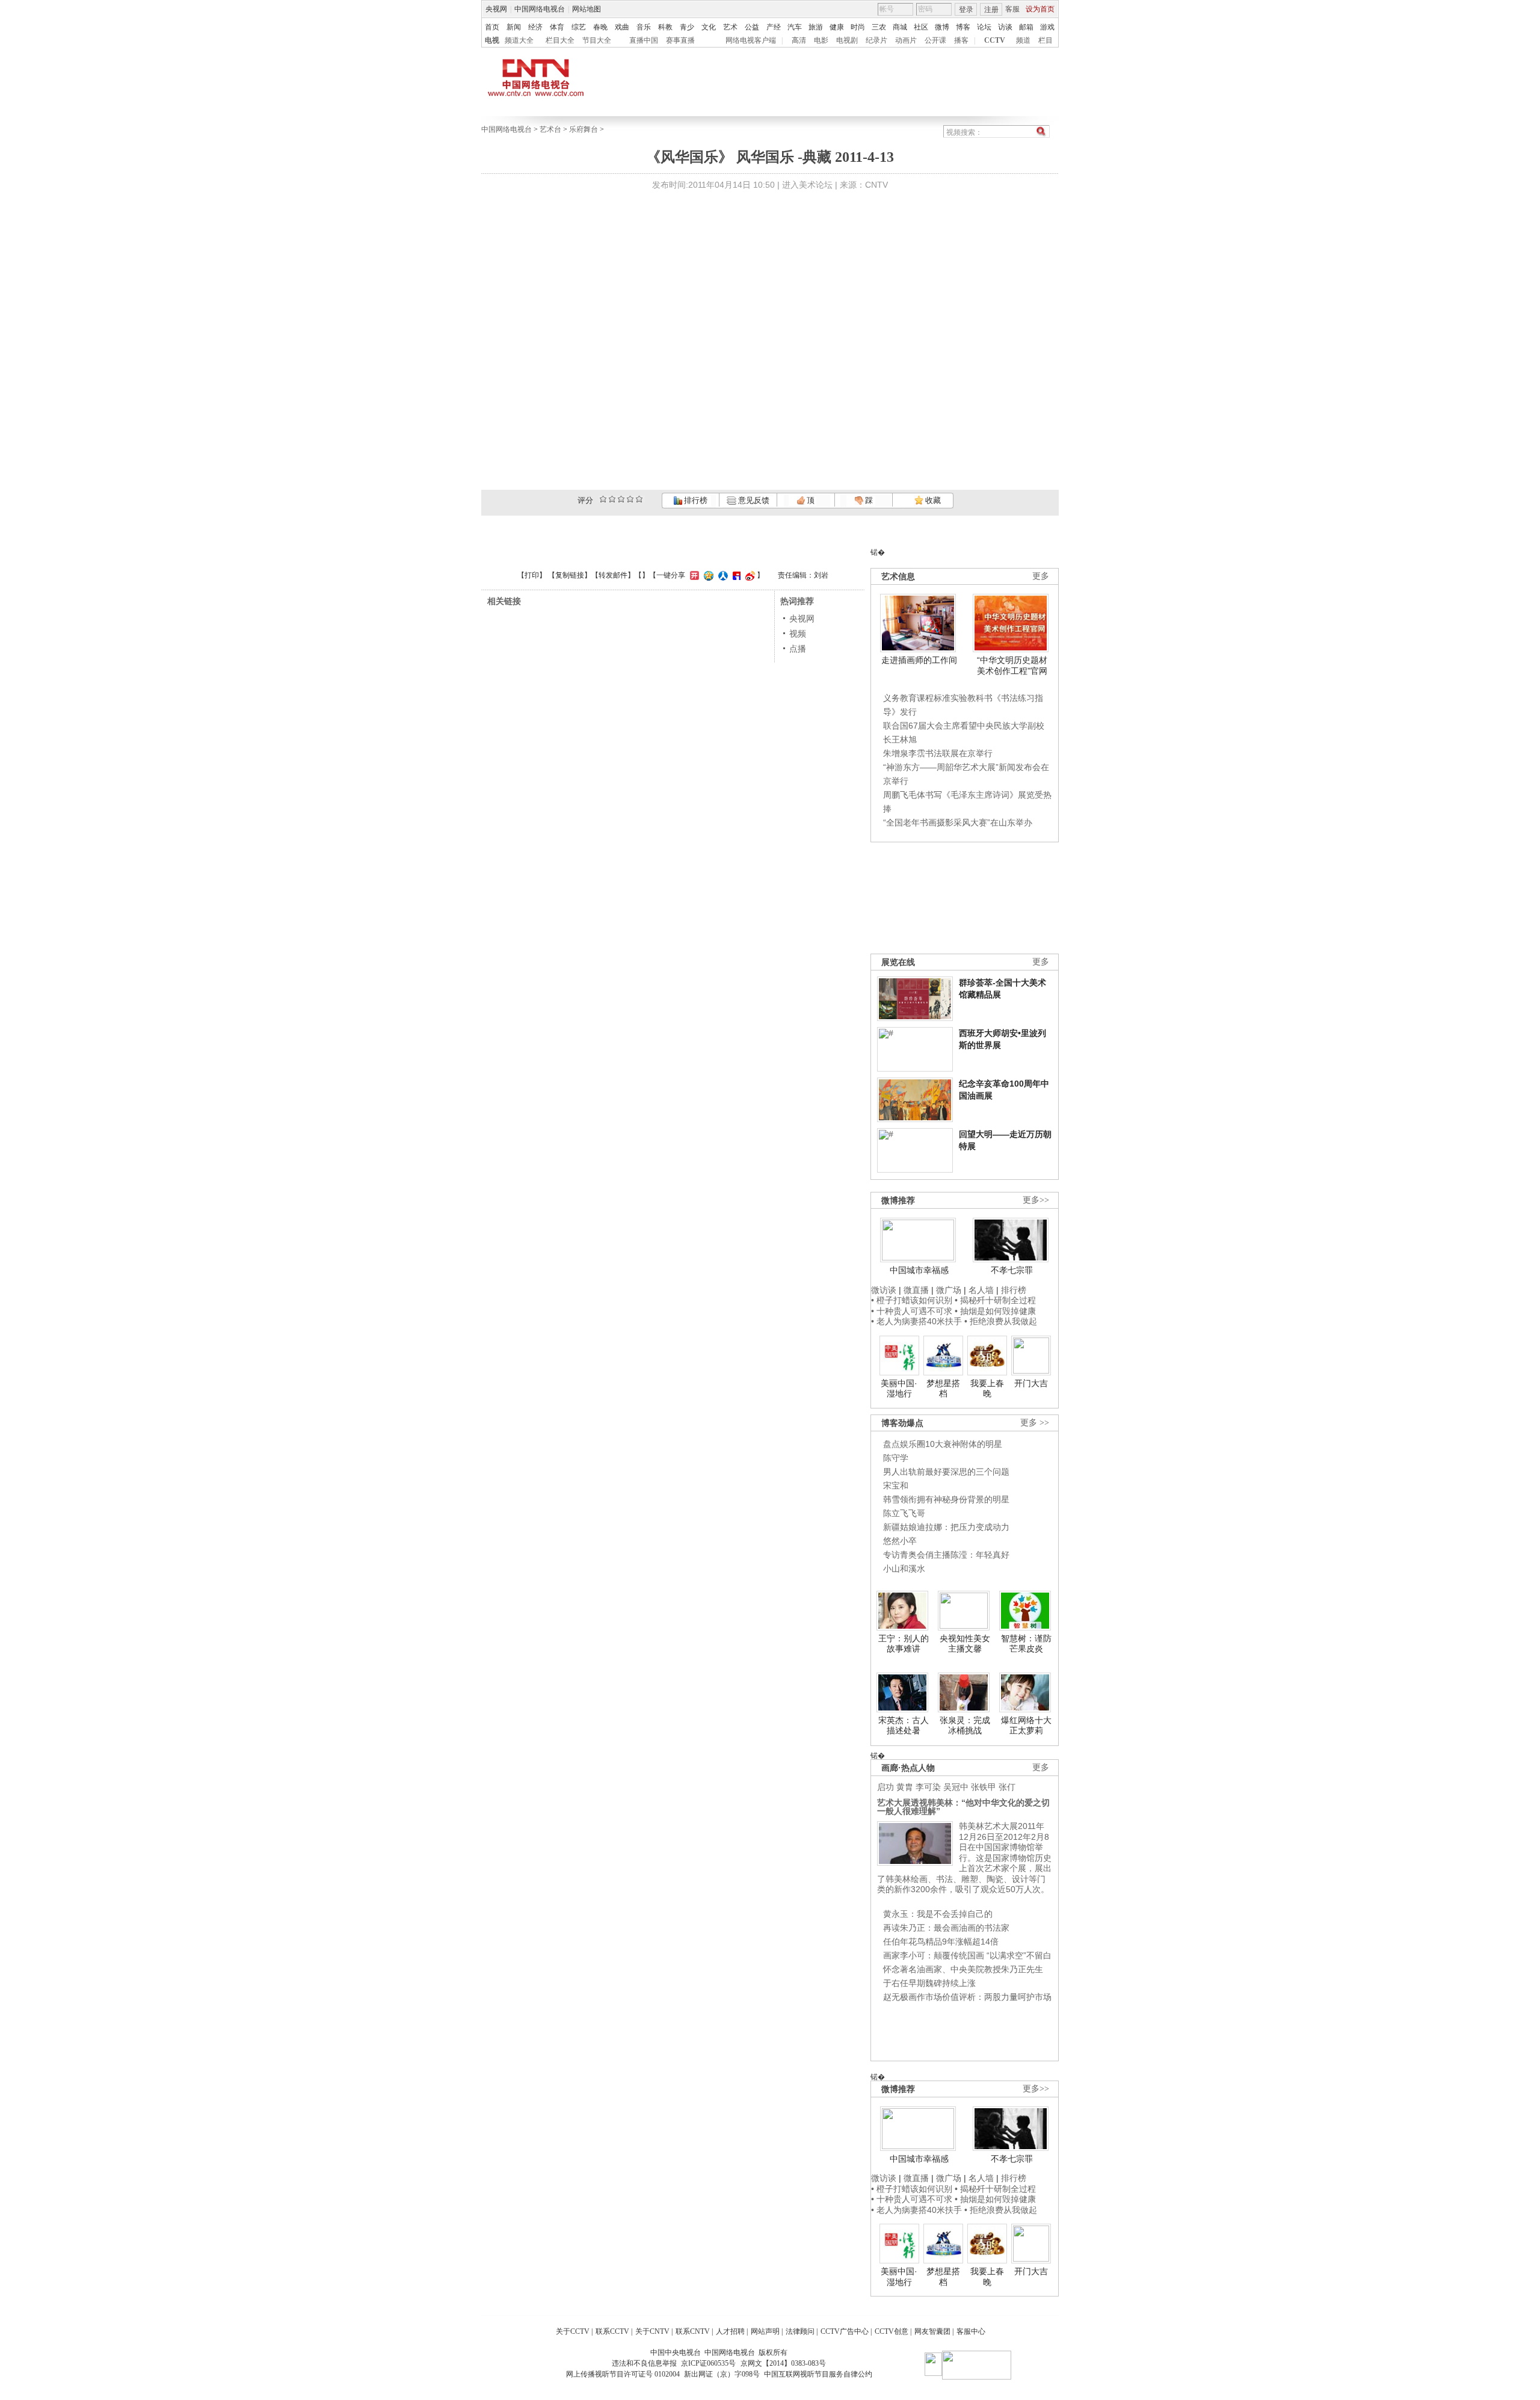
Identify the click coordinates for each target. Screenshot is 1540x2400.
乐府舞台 (584, 129)
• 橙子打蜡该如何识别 (912, 1300)
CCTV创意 (892, 2331)
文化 (709, 27)
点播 (798, 649)
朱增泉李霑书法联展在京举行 (938, 753)
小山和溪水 (904, 1569)
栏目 (1046, 40)
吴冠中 (956, 1787)
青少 (687, 27)
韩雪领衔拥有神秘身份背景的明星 (946, 1499)
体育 (557, 27)
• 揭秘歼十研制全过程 (995, 1300)
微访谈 (884, 1290)
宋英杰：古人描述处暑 (904, 1726)
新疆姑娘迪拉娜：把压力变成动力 (946, 1527)
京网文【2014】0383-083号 (783, 2363)
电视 (492, 40)
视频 (798, 634)
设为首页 (1040, 9)
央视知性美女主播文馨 (965, 1644)
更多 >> (1035, 1423)
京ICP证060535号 (708, 2363)
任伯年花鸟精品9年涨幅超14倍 (941, 1942)
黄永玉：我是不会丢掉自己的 (938, 1914)
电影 (821, 40)
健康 (837, 27)
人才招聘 (730, 2331)
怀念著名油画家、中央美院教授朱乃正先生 (963, 1969)
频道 (1023, 40)
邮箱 (1026, 27)
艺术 (730, 27)
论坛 (984, 27)
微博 (942, 27)
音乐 (644, 27)
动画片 (906, 40)
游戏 (1047, 27)
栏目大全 (560, 40)
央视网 (496, 9)
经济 (535, 27)
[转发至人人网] (722, 575)
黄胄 (905, 1787)
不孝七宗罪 (1012, 1270)
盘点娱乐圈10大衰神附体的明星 (943, 1444)
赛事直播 (680, 40)
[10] (639, 499)
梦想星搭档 (943, 1389)
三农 (879, 27)
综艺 (579, 27)
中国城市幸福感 (919, 1270)
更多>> (1036, 1200)
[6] (621, 499)
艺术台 (550, 129)
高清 (799, 40)
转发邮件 (613, 575)
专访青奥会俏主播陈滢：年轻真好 (946, 1555)
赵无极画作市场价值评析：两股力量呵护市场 (967, 1997)
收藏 (932, 500)
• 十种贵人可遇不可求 (913, 1311)
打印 (532, 575)
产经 (774, 27)
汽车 (795, 27)
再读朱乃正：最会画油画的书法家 (946, 1928)
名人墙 (981, 1290)
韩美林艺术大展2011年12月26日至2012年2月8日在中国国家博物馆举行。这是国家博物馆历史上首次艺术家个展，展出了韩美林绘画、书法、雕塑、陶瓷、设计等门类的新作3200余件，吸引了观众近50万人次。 (964, 1858)
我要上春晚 (987, 1389)
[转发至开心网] (693, 575)
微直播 (916, 1290)
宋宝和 (896, 1485)
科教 (665, 27)
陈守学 (896, 1458)
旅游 (816, 27)
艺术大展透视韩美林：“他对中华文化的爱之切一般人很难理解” (963, 1807)
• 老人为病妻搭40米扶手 (916, 1321)
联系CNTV (693, 2331)
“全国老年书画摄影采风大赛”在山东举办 (958, 822)
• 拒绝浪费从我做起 (1001, 1321)
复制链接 (570, 575)
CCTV (995, 40)
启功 (885, 1787)
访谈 (1005, 27)
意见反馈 (753, 500)
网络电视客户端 (751, 40)
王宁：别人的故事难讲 (904, 1644)
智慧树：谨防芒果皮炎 (1026, 1644)
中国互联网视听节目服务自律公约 (818, 2374)
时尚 (858, 27)
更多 (1041, 576)
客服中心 (971, 2331)
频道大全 (519, 40)
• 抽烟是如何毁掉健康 (995, 1311)
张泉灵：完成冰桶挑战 (965, 1726)
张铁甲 (984, 1787)
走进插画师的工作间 (919, 660)
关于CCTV (573, 2331)
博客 (963, 27)
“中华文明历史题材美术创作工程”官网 (1012, 665)
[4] (612, 499)
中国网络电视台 (540, 9)
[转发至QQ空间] (707, 575)
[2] (603, 499)
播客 (961, 40)
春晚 (600, 27)
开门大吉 (1031, 1383)
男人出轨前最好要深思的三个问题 (946, 1472)
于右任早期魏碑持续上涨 (929, 1983)
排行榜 (695, 500)
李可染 (928, 1787)
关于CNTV (652, 2331)
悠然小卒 (900, 1541)
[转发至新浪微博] (749, 575)
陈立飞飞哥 (904, 1513)
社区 (921, 27)
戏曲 (622, 27)
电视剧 (847, 40)
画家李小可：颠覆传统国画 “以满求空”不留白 (967, 1955)
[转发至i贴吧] (735, 575)
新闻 (514, 27)
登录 (966, 10)
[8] (630, 499)
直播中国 (644, 40)
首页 (492, 27)
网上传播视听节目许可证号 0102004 (623, 2374)
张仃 (1007, 1787)
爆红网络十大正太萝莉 (1026, 1726)
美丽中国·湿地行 (899, 1389)
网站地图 (587, 9)
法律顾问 (800, 2331)
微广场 (949, 1290)
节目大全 (597, 40)
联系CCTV (612, 2331)
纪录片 (876, 40)
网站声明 (765, 2331)
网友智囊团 (932, 2331)
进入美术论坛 (807, 185)
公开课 (935, 40)
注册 (991, 10)
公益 (752, 27)
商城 (900, 27)
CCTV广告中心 (845, 2331)
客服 (1012, 9)
